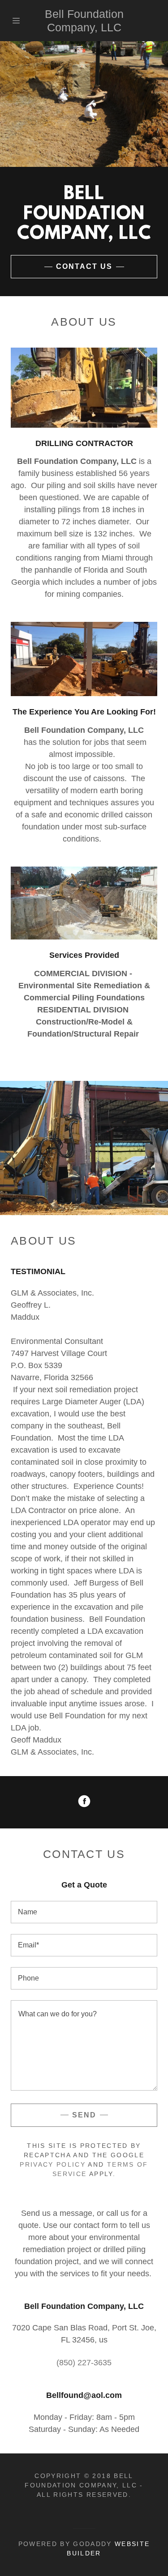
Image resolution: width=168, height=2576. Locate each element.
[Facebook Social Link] (84, 1802)
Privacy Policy (53, 2164)
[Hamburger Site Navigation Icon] (18, 21)
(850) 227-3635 (84, 2363)
